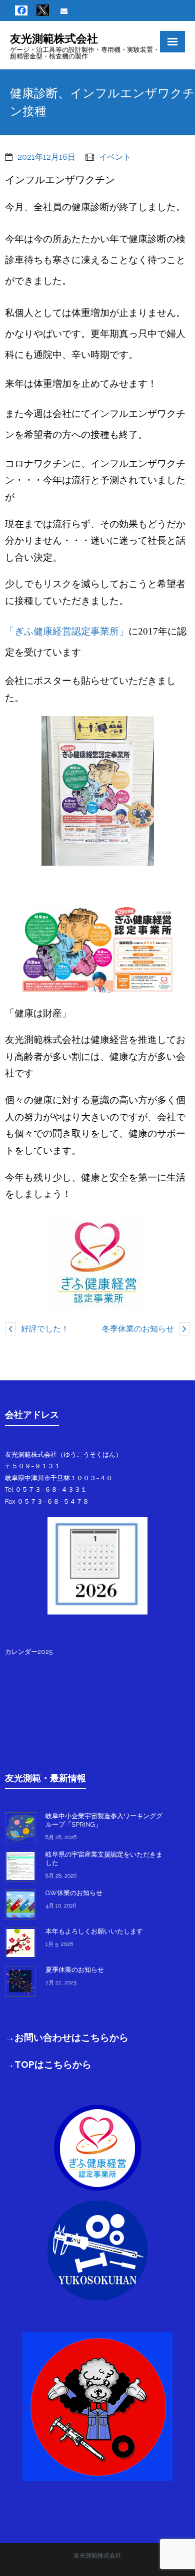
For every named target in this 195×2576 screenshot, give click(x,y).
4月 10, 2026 (61, 1906)
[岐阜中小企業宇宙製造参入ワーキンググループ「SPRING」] (20, 1828)
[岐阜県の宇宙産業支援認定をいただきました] (20, 1866)
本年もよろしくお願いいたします (94, 1931)
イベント (115, 157)
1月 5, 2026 (59, 1944)
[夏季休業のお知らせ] (20, 1981)
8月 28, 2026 (61, 1837)
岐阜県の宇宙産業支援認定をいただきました (104, 1859)
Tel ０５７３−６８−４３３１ (46, 1489)
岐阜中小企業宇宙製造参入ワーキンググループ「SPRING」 (104, 1820)
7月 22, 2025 (61, 1983)
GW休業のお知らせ (74, 1893)
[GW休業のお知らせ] (20, 1905)
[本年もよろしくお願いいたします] (20, 1943)
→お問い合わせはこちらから (67, 2037)
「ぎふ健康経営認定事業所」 (67, 631)
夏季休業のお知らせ (75, 1970)
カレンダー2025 (29, 1652)
